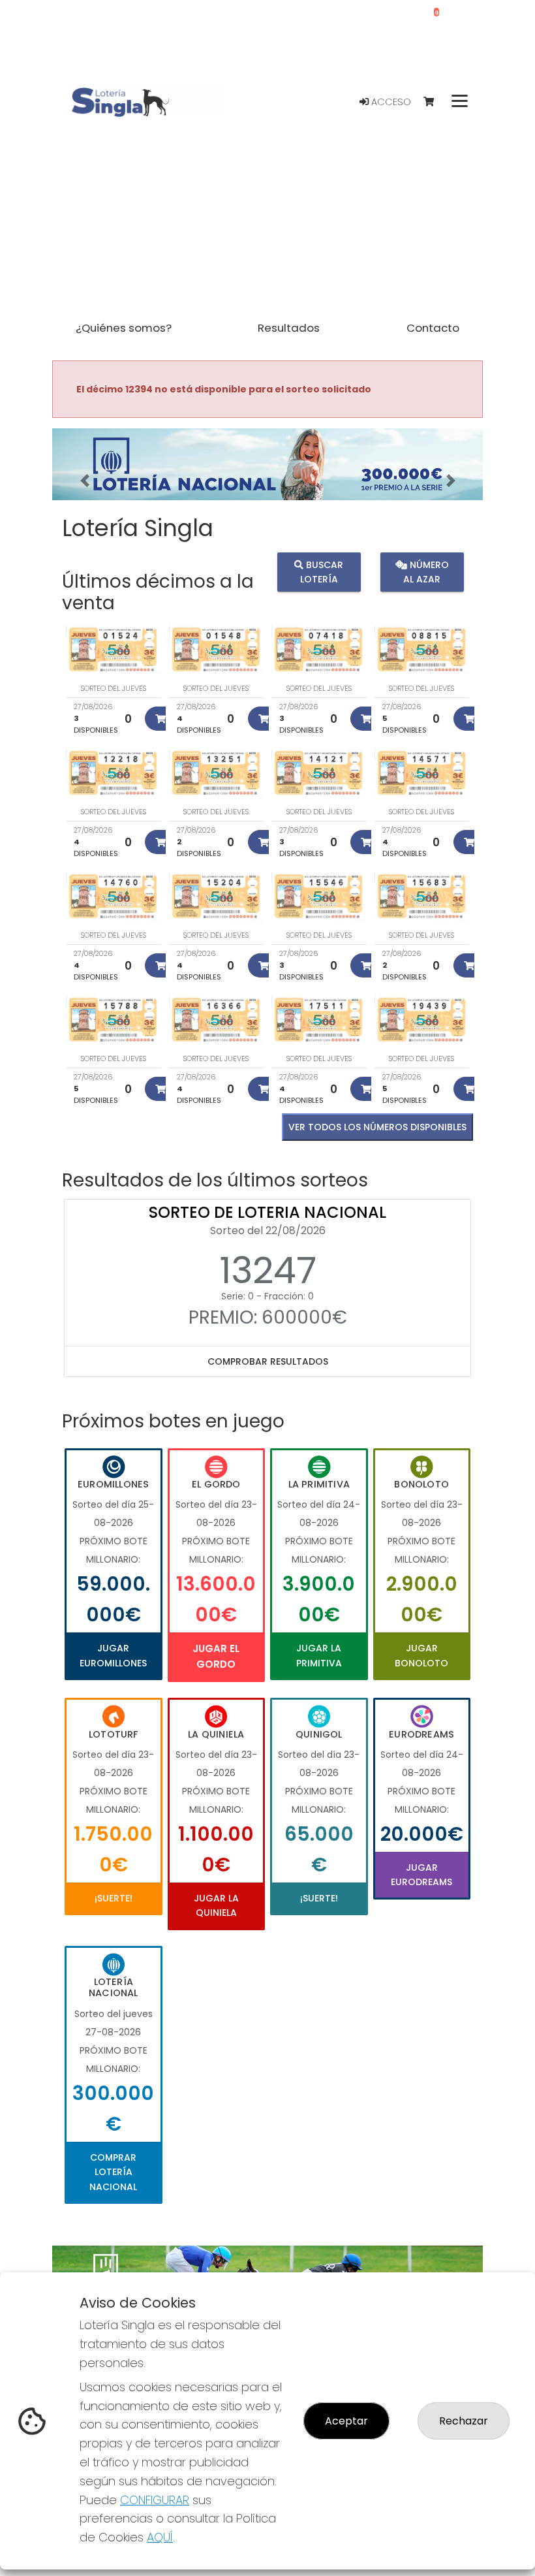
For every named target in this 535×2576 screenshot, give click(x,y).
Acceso (390, 102)
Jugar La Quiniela (216, 1905)
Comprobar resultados (268, 1361)
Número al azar (426, 571)
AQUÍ (160, 2537)
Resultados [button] (289, 328)
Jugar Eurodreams (421, 1875)
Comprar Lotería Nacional (113, 2172)
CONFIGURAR (155, 2500)
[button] (84, 481)
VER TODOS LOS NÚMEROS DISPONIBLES (377, 1127)
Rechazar (464, 2421)
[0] (435, 102)
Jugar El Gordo (216, 1656)
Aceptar (346, 2421)
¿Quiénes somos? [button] (124, 328)
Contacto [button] (433, 328)
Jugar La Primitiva (319, 1655)
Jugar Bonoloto (421, 1655)
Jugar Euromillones (113, 1655)
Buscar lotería (322, 571)
